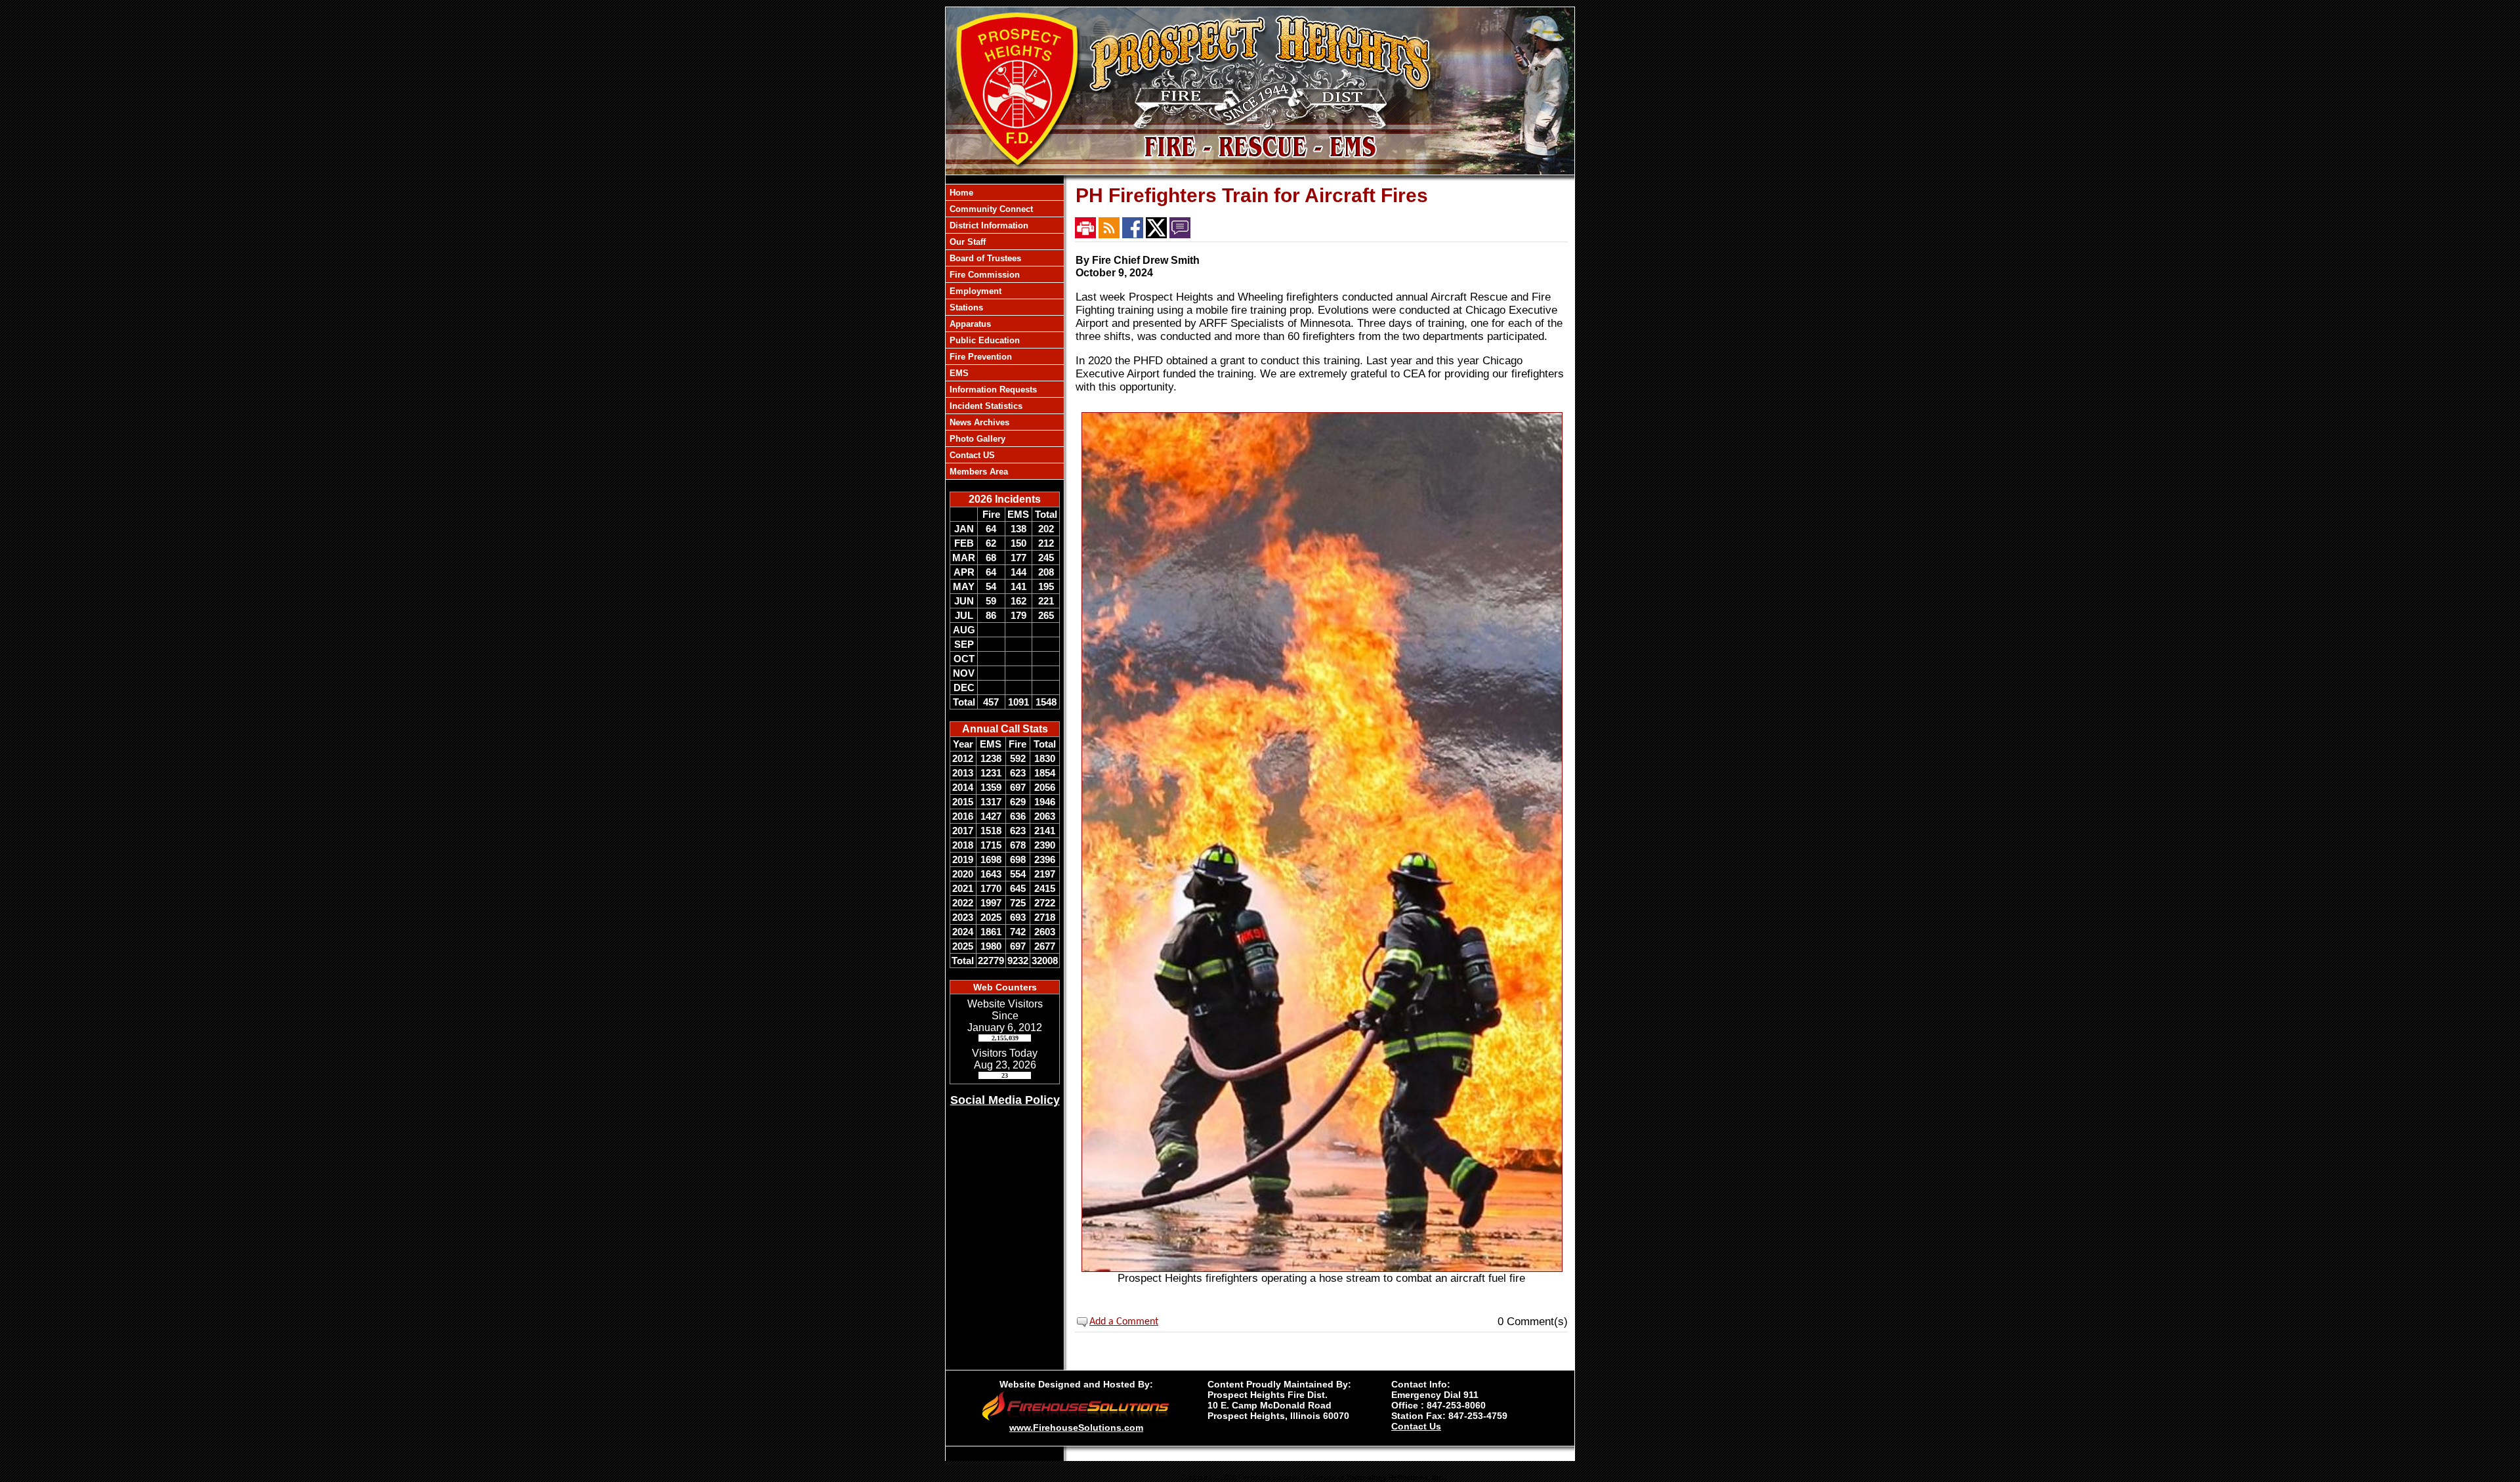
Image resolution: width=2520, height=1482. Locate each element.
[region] (1005, 332)
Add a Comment (1124, 1322)
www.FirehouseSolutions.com (1076, 1428)
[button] (1005, 209)
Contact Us (1416, 1426)
